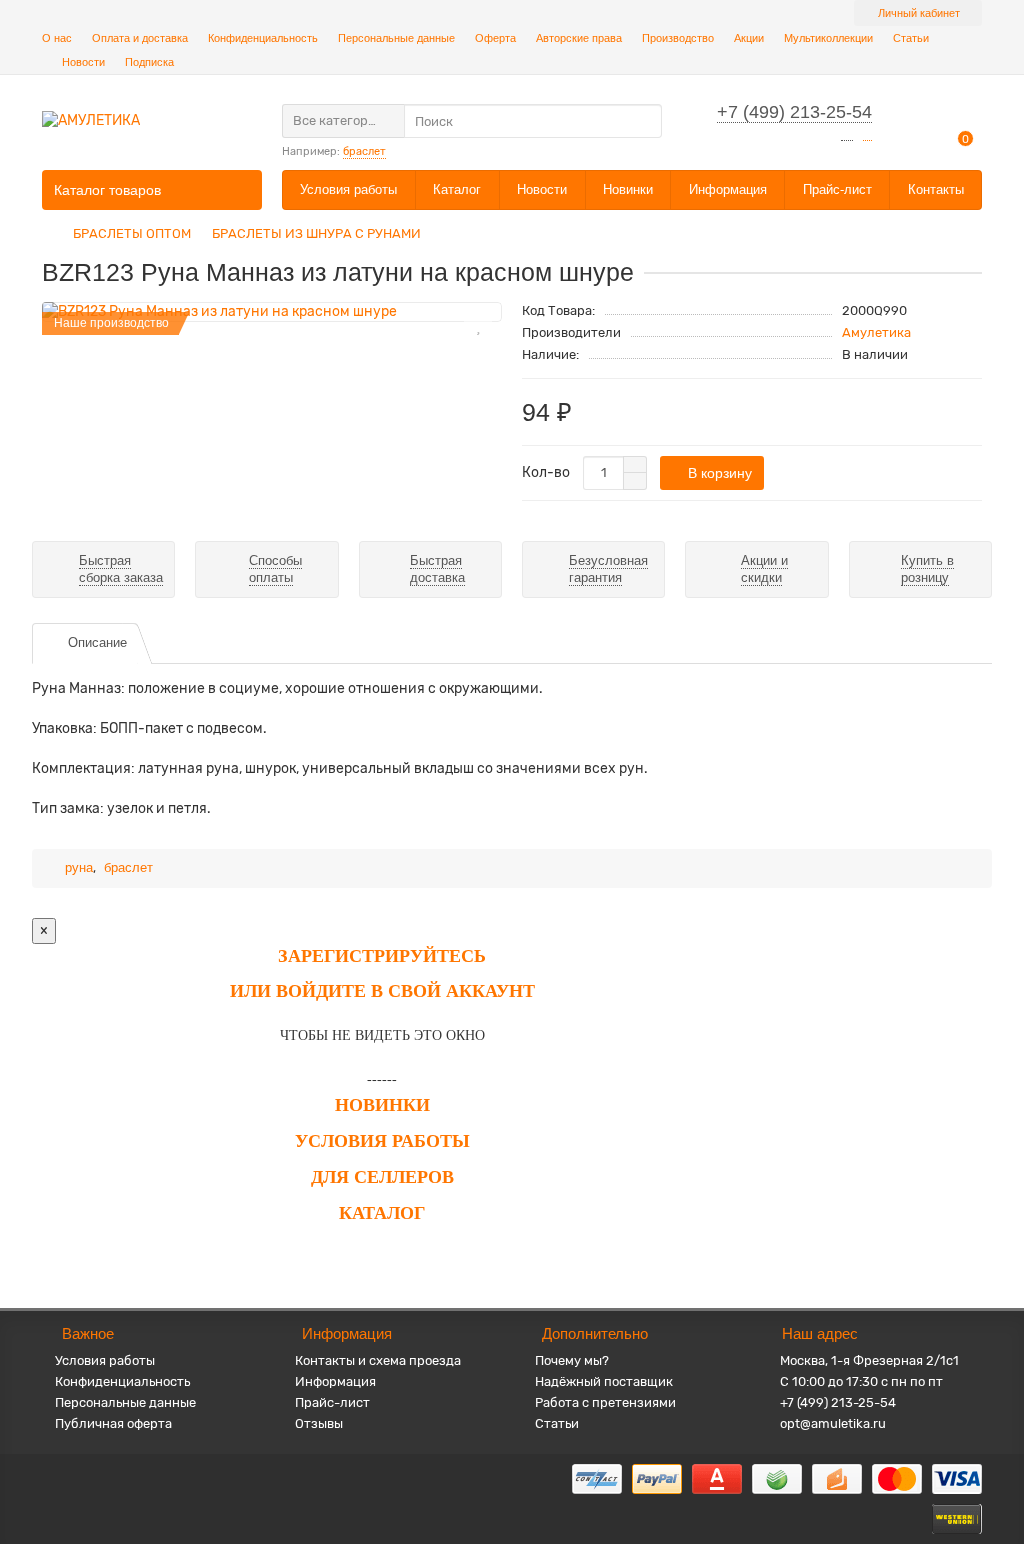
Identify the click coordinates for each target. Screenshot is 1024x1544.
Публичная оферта (113, 1423)
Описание (97, 642)
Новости (83, 62)
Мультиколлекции (828, 38)
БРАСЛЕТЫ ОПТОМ (132, 233)
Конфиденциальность (263, 38)
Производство (678, 38)
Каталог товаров (107, 190)
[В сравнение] (478, 352)
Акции (749, 38)
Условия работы (348, 189)
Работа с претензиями (605, 1402)
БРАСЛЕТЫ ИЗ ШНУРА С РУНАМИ (316, 233)
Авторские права (579, 38)
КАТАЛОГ (382, 1213)
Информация (728, 189)
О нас (57, 38)
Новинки (628, 189)
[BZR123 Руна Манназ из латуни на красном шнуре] (272, 312)
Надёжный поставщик (604, 1381)
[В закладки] (478, 324)
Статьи (911, 38)
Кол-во (546, 472)
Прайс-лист (837, 189)
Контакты (936, 189)
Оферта (495, 38)
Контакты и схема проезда (378, 1360)
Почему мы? (572, 1360)
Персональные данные (396, 38)
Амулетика (876, 332)
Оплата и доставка (140, 38)
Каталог (457, 189)
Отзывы (319, 1423)
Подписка (149, 62)
